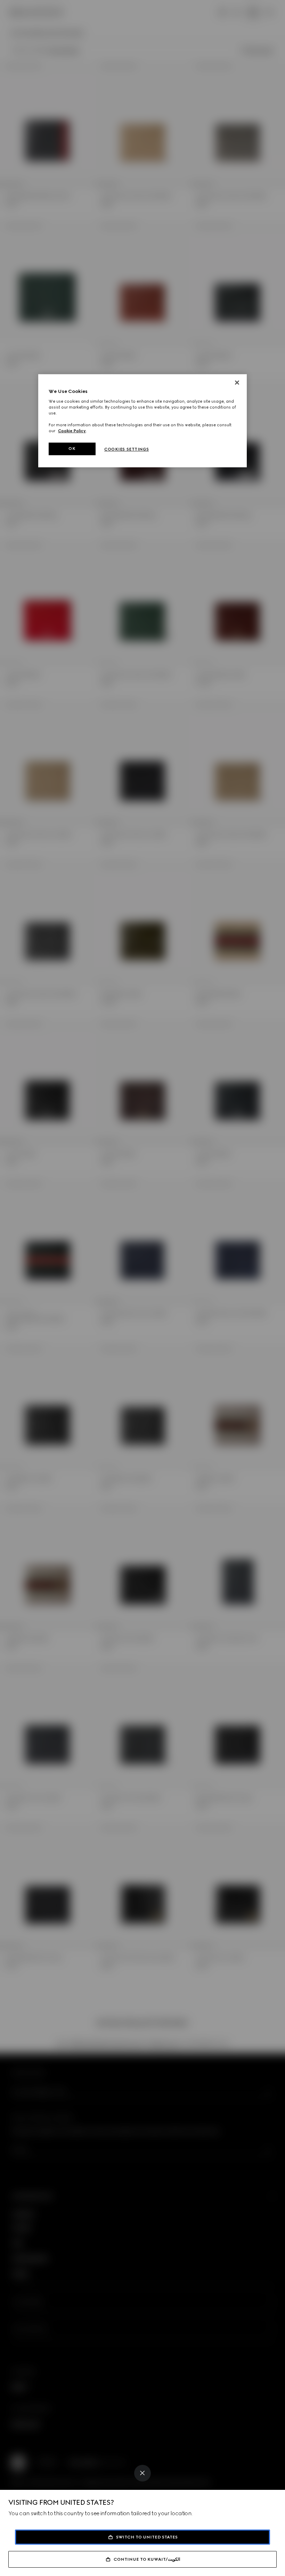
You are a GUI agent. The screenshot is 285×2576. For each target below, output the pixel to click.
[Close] (142, 2473)
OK (72, 448)
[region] (142, 421)
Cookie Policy (72, 431)
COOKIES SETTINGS (127, 449)
